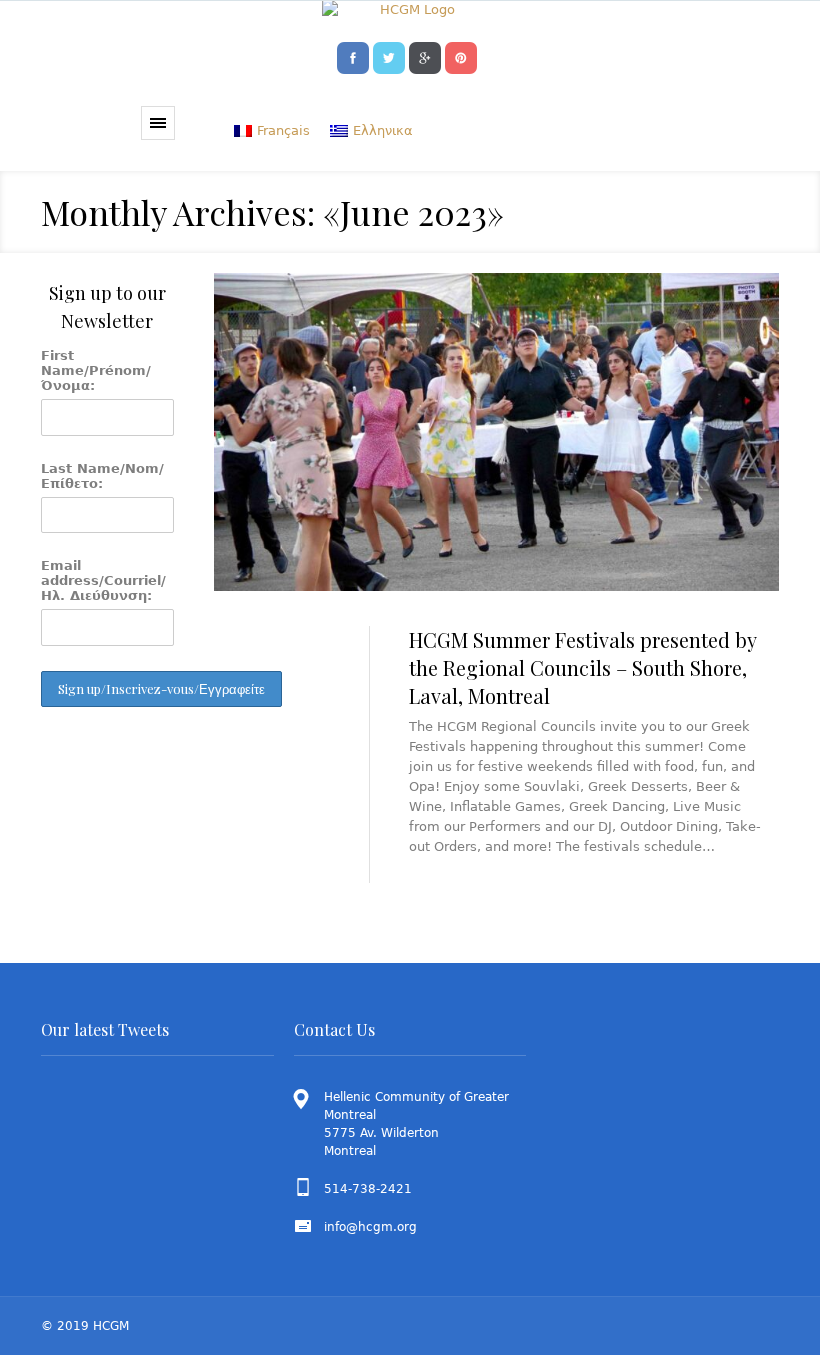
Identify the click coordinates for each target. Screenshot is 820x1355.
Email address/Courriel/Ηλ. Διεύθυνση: (103, 580)
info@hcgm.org (370, 1227)
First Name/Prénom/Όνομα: (96, 370)
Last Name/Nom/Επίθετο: (102, 476)
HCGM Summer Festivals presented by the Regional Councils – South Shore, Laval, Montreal (582, 667)
